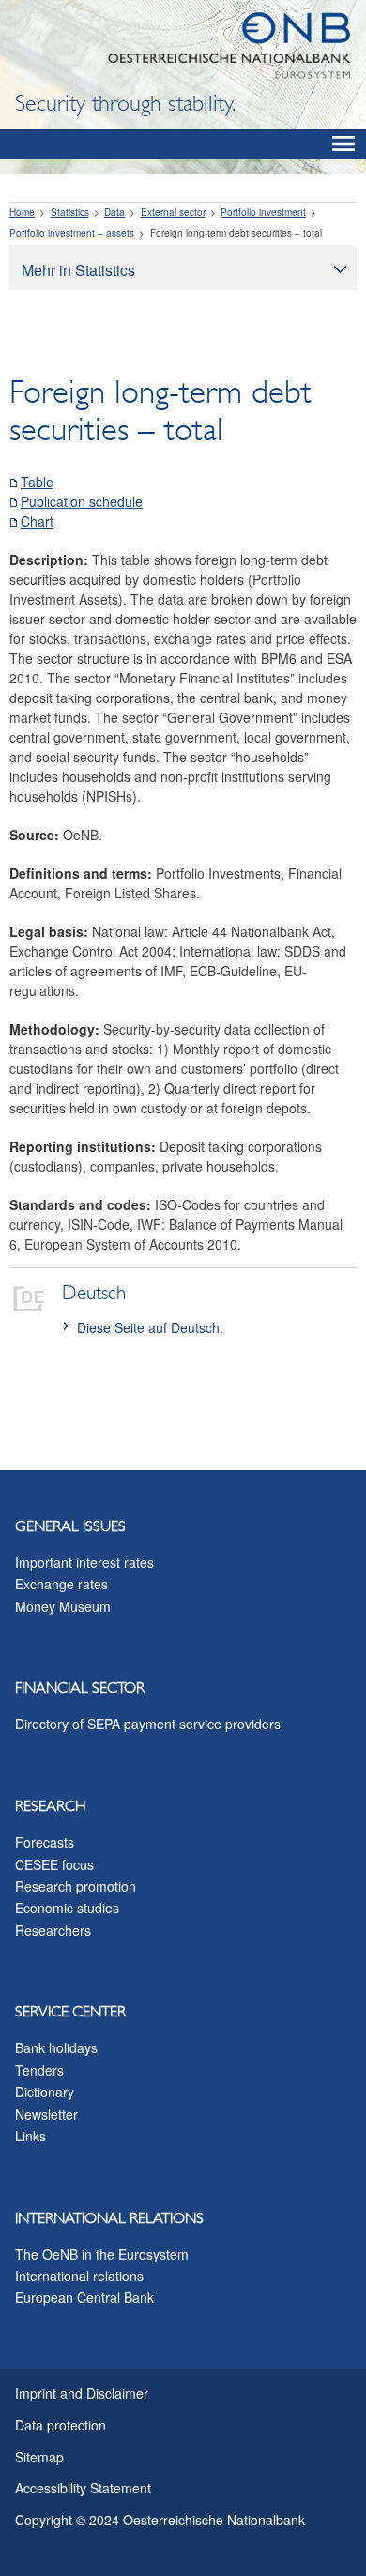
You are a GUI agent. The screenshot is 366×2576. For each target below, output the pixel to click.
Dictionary (45, 2092)
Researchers (53, 1930)
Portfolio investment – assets (72, 233)
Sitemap (39, 2457)
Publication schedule (82, 501)
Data (114, 212)
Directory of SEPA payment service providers (148, 1724)
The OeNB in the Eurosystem (102, 2254)
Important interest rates (84, 1562)
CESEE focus (54, 1864)
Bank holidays (56, 2047)
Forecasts (45, 1842)
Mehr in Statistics (78, 270)
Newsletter (46, 2114)
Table (37, 482)
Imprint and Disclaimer (82, 2393)
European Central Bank (84, 2297)
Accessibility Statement (83, 2488)
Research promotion (76, 1886)
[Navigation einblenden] (343, 144)
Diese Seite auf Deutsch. (150, 1327)
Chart (37, 521)
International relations (79, 2276)
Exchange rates (61, 1584)
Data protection (61, 2425)
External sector (173, 212)
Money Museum (63, 1606)
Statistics (70, 212)
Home (22, 212)
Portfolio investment (263, 212)
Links (30, 2136)
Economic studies (67, 1908)
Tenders (39, 2070)
